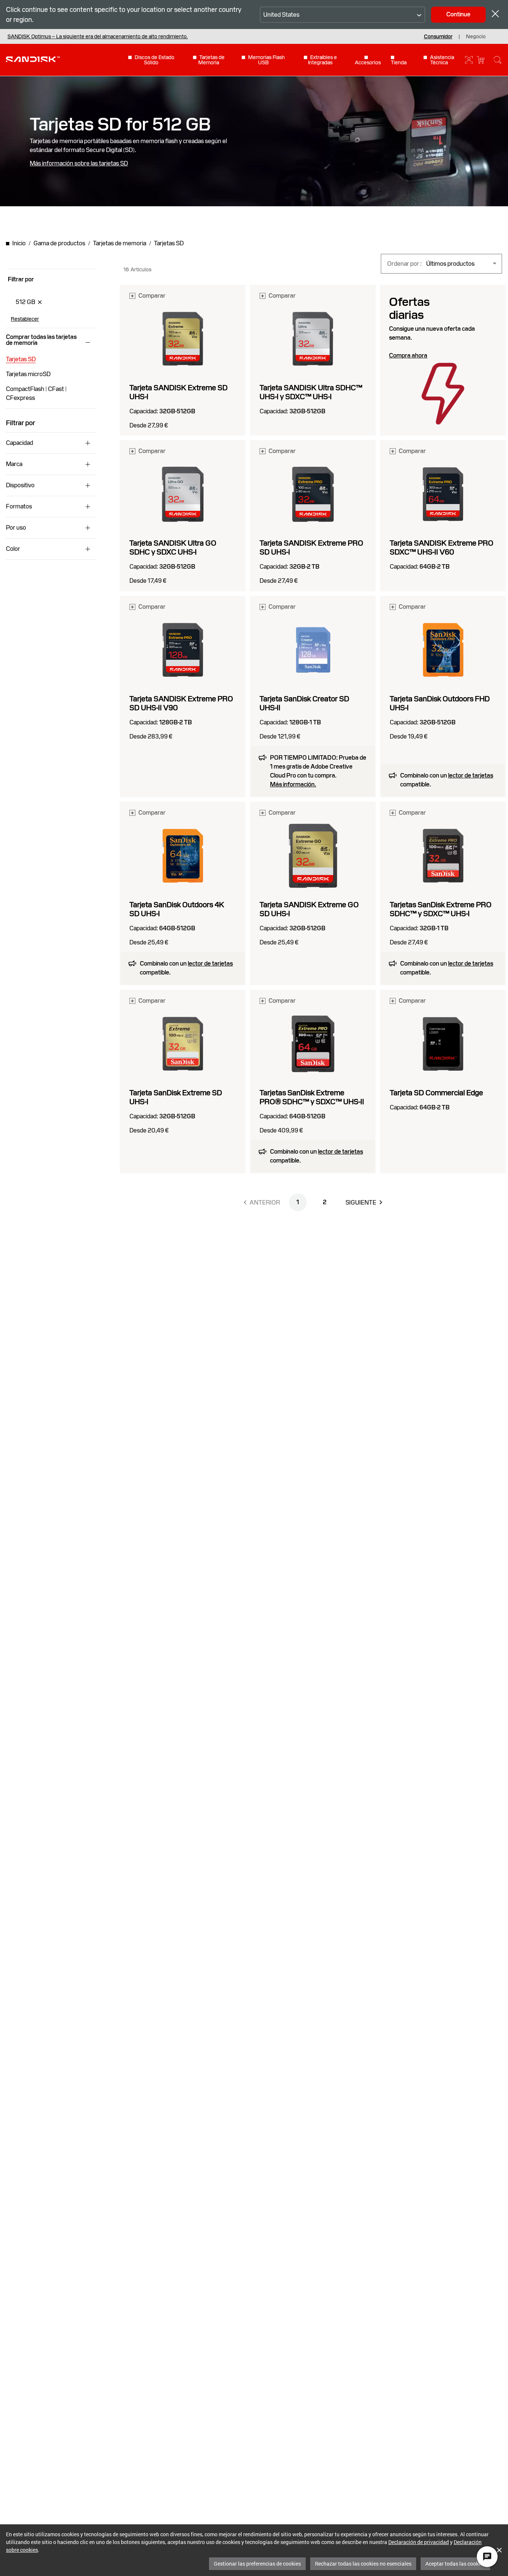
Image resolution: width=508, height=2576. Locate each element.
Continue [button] (458, 14)
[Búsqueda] (498, 60)
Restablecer (25, 319)
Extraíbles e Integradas (322, 60)
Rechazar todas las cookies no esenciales (363, 2564)
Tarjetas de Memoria (211, 60)
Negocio (476, 36)
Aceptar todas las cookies (455, 2564)
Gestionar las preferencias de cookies (257, 2564)
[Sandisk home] (33, 59)
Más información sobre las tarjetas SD (79, 164)
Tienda (399, 62)
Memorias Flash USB (266, 60)
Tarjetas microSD (28, 374)
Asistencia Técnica (442, 60)
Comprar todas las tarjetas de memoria (41, 340)
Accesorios (368, 62)
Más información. (293, 785)
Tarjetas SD (21, 359)
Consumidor (438, 36)
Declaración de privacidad (419, 2542)
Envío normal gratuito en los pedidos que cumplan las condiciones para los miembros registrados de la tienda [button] (132, 36)
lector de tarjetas (471, 775)
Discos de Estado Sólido (155, 60)
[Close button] (495, 15)
